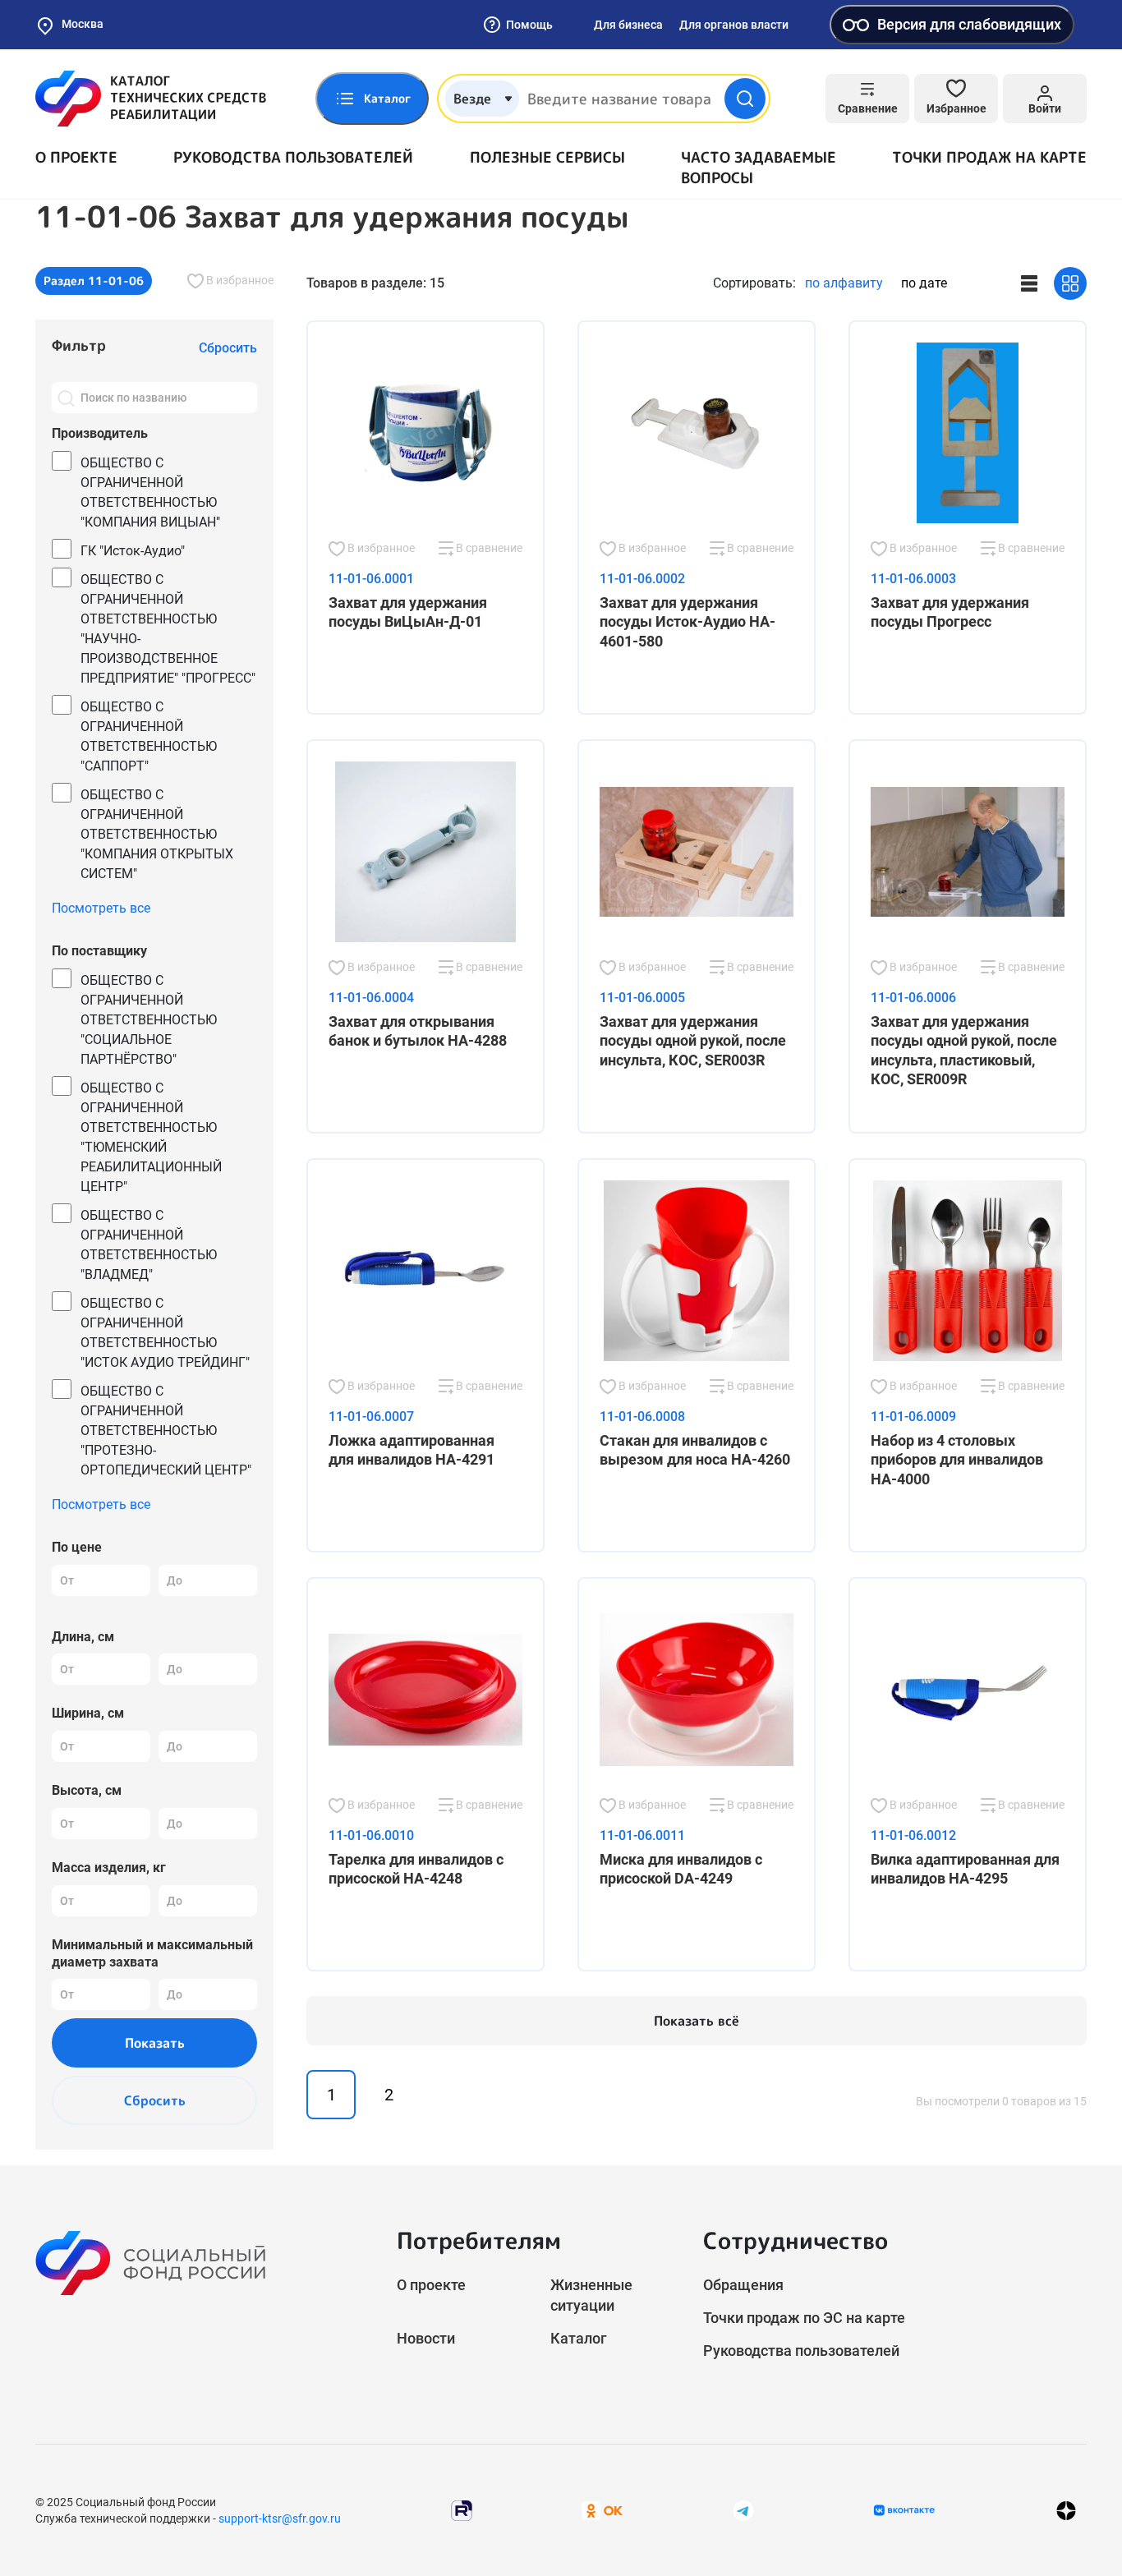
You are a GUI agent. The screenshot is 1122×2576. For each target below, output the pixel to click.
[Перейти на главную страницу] (151, 99)
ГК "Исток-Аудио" (133, 551)
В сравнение (488, 548)
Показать (155, 2043)
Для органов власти (734, 25)
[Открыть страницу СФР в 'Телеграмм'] (743, 2509)
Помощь (529, 25)
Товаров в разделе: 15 (375, 283)
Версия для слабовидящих (969, 24)
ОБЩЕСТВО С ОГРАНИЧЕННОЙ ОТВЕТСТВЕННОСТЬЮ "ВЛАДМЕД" (149, 1245)
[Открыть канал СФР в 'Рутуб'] (462, 2509)
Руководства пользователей (293, 157)
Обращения (743, 2285)
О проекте (76, 157)
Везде (472, 99)
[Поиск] (66, 398)
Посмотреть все (101, 908)
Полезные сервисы (547, 157)
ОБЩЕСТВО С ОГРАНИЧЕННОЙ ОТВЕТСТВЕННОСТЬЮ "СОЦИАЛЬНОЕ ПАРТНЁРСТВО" (149, 1020)
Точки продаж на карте (989, 157)
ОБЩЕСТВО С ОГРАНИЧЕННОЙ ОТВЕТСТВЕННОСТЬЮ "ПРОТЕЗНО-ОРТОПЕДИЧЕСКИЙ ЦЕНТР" (166, 1431)
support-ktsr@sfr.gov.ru (280, 2518)
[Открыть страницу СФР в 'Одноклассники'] (602, 2509)
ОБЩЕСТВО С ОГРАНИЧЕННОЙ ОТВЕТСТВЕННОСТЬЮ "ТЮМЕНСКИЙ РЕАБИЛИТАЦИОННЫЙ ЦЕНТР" (151, 1137)
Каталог (579, 2338)
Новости (426, 2338)
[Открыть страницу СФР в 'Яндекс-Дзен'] (1066, 2510)
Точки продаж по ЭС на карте (804, 2318)
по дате (924, 283)
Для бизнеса (628, 25)
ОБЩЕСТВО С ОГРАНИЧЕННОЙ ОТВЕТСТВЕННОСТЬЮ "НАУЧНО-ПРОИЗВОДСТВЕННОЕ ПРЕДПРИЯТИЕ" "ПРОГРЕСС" (168, 629)
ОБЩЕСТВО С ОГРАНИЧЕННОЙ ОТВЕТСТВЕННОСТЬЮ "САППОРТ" (149, 736)
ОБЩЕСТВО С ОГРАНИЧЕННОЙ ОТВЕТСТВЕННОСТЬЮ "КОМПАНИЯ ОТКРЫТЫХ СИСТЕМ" (157, 834)
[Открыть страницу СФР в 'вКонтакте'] (904, 2510)
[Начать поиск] (745, 99)
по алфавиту (844, 283)
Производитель (100, 433)
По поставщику (99, 951)
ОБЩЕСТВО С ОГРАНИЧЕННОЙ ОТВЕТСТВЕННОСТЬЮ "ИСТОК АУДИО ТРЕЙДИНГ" (165, 1333)
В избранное (239, 280)
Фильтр (79, 345)
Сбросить (155, 2100)
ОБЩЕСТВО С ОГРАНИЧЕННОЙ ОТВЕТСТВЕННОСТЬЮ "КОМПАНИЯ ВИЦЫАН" (150, 492)
